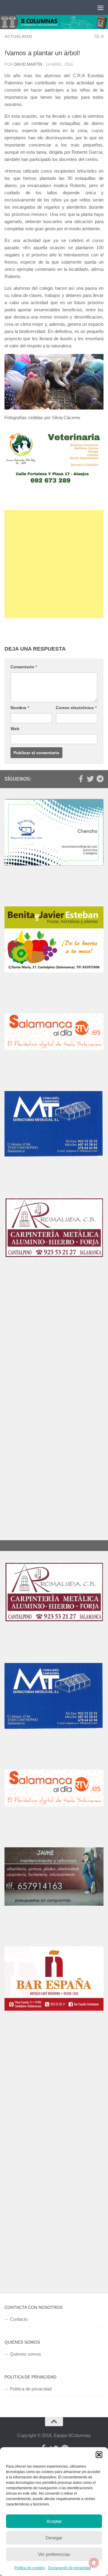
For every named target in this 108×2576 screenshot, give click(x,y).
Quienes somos (25, 2354)
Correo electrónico (76, 708)
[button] (99, 2455)
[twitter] (90, 779)
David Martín (28, 64)
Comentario (24, 667)
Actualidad (18, 36)
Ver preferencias (54, 2554)
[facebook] (81, 779)
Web (15, 729)
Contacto (19, 2319)
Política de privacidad (31, 2389)
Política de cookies (30, 2568)
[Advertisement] (54, 564)
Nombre (20, 708)
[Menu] (100, 8)
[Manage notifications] (94, 2563)
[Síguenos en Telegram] (100, 779)
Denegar (54, 2538)
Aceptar (54, 2521)
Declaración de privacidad (69, 2568)
